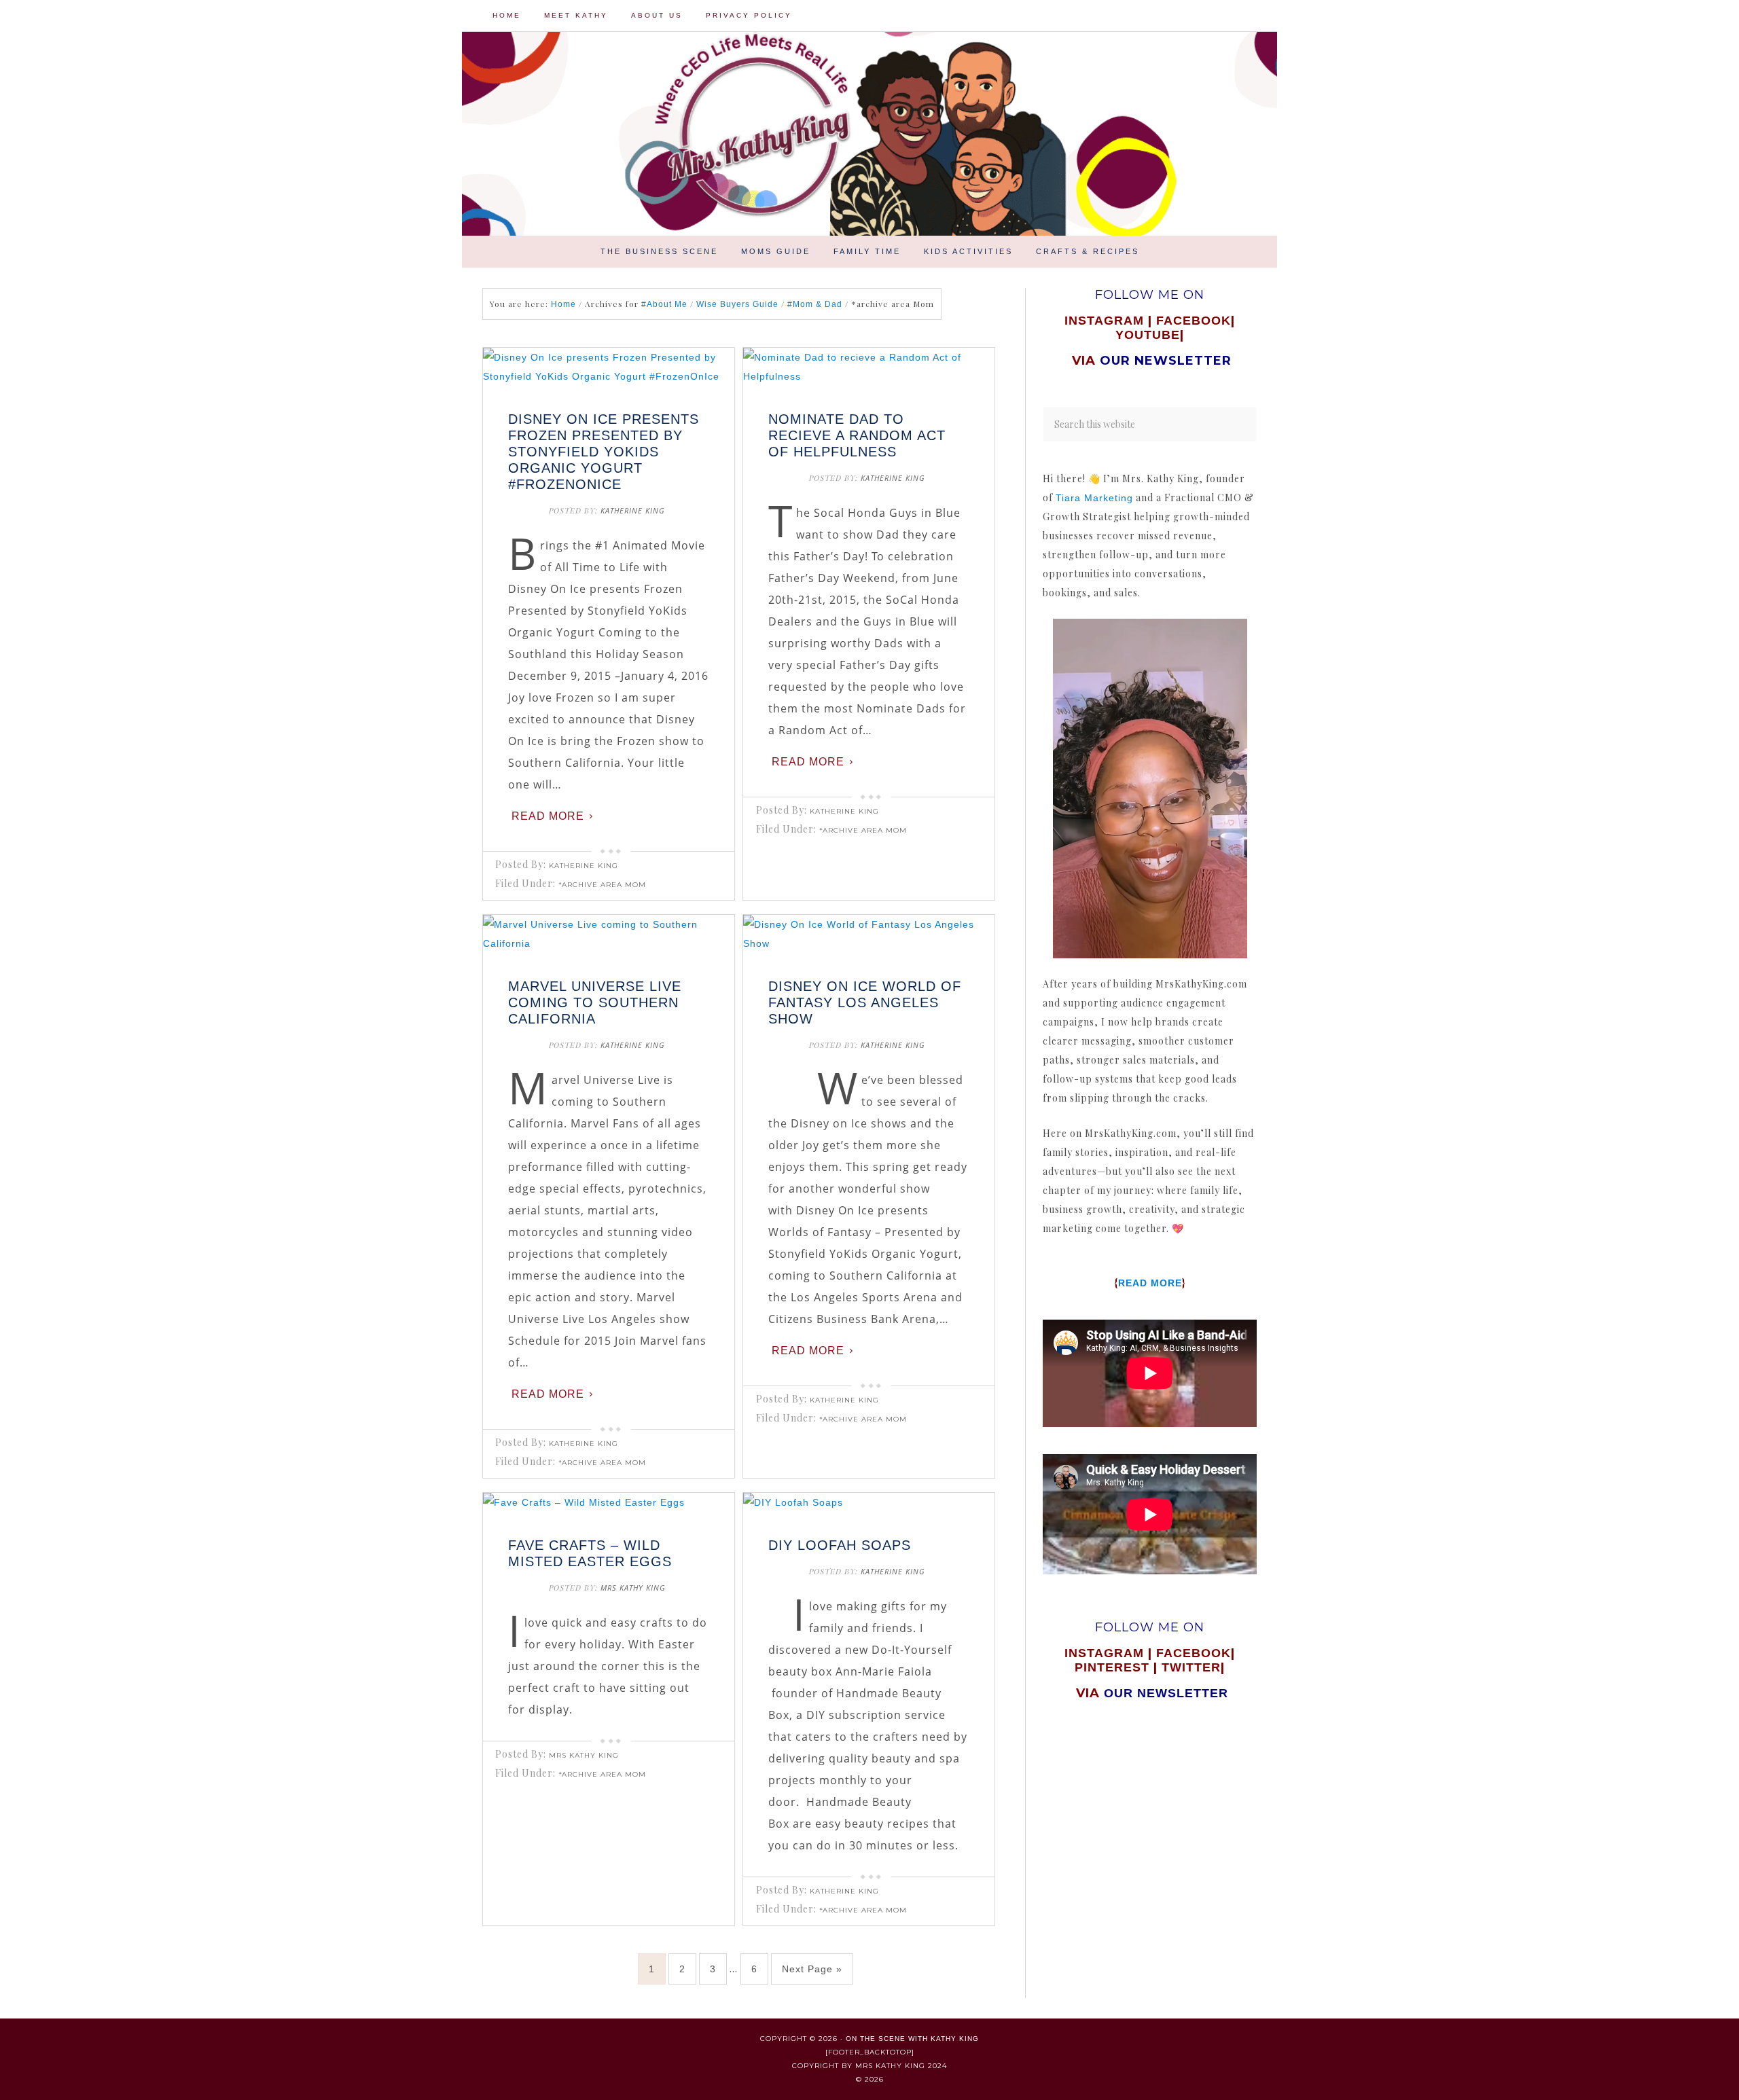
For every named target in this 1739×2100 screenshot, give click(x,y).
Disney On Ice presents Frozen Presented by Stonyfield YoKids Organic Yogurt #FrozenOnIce (604, 452)
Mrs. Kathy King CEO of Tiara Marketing (937, 134)
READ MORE (1150, 1283)
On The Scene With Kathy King (912, 2039)
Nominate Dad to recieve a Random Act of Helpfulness (857, 435)
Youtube (1148, 335)
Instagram (1104, 321)
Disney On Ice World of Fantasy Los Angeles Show (865, 1002)
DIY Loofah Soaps (840, 1545)
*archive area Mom (602, 885)
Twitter (1191, 1667)
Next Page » (812, 1969)
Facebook (1194, 321)
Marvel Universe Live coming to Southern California (595, 1002)
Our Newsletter (1166, 1693)
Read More (548, 816)
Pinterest (1114, 1667)
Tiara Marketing (1094, 498)
